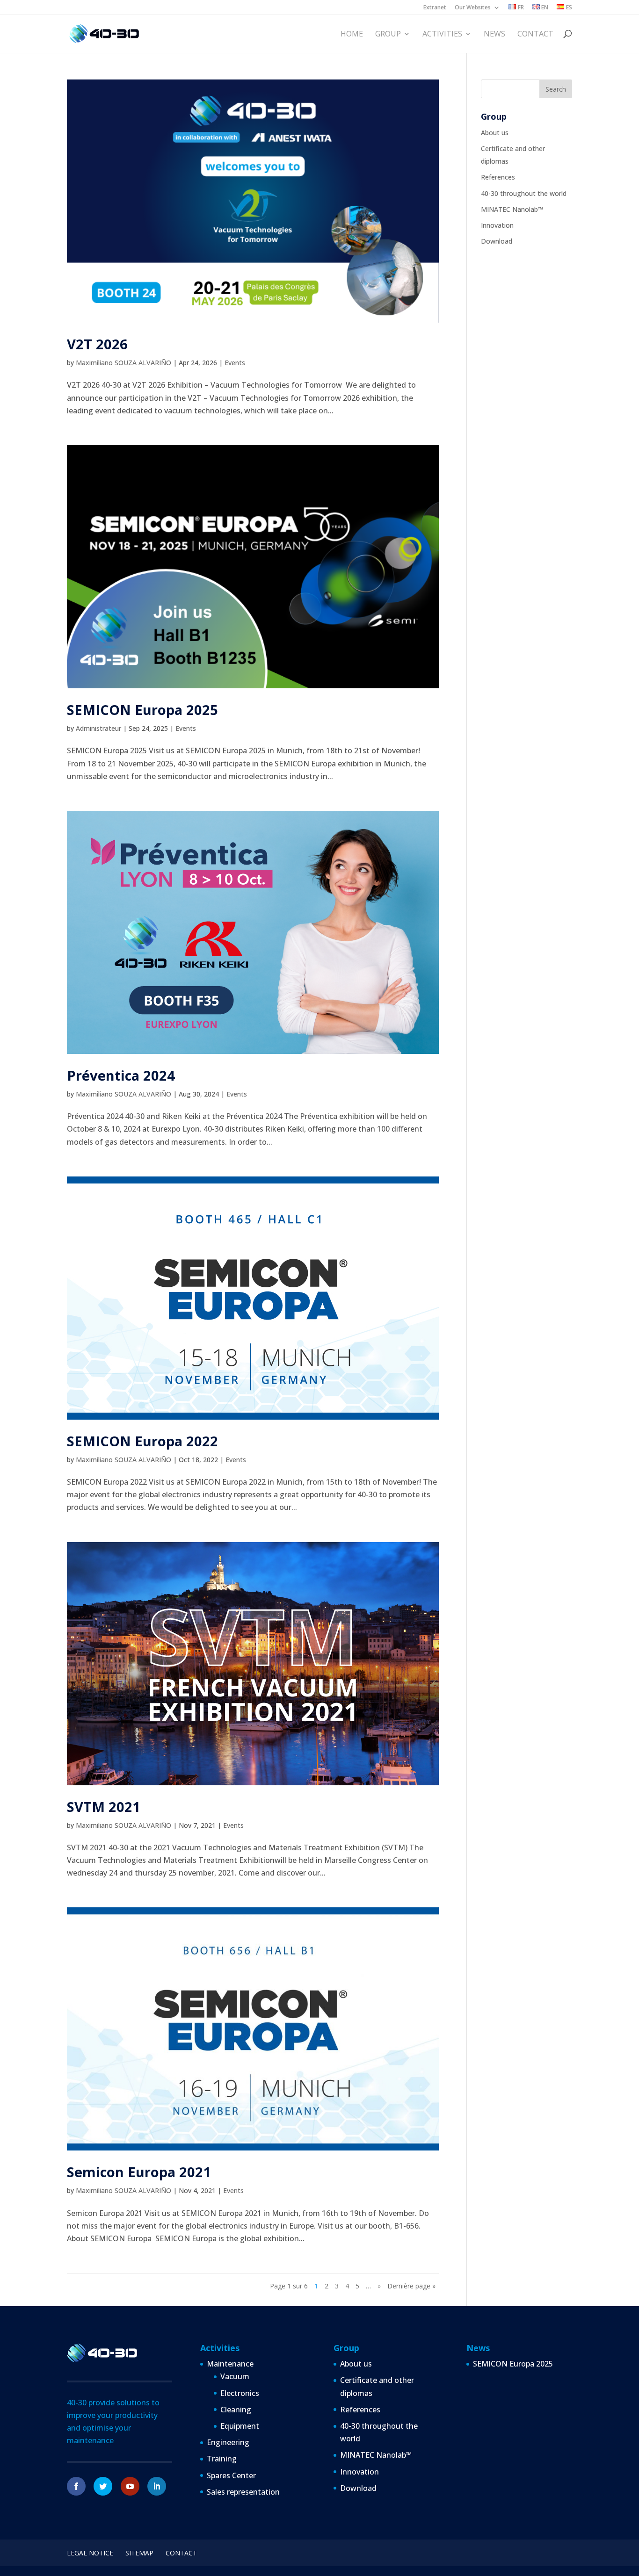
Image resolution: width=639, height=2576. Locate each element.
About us (495, 133)
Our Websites (473, 8)
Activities (442, 34)
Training (222, 2459)
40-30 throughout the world (524, 193)
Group (388, 34)
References (498, 177)
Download (497, 241)
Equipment (240, 2426)
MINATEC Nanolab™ (512, 209)
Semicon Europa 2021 (139, 2172)
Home (352, 34)
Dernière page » (411, 2286)
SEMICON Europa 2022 (142, 1441)
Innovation (497, 225)
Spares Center (231, 2475)
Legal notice (90, 2553)
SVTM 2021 (104, 1807)
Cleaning (236, 2410)
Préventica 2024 (121, 1075)
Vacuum (235, 2376)
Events (235, 363)
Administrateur (98, 728)
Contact (535, 34)
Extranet (435, 8)
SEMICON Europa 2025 (142, 710)
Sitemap (139, 2553)
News (494, 34)
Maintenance (230, 2364)
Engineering (228, 2442)
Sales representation (243, 2492)
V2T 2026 (97, 344)
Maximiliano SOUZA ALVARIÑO (123, 363)
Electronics (240, 2393)
